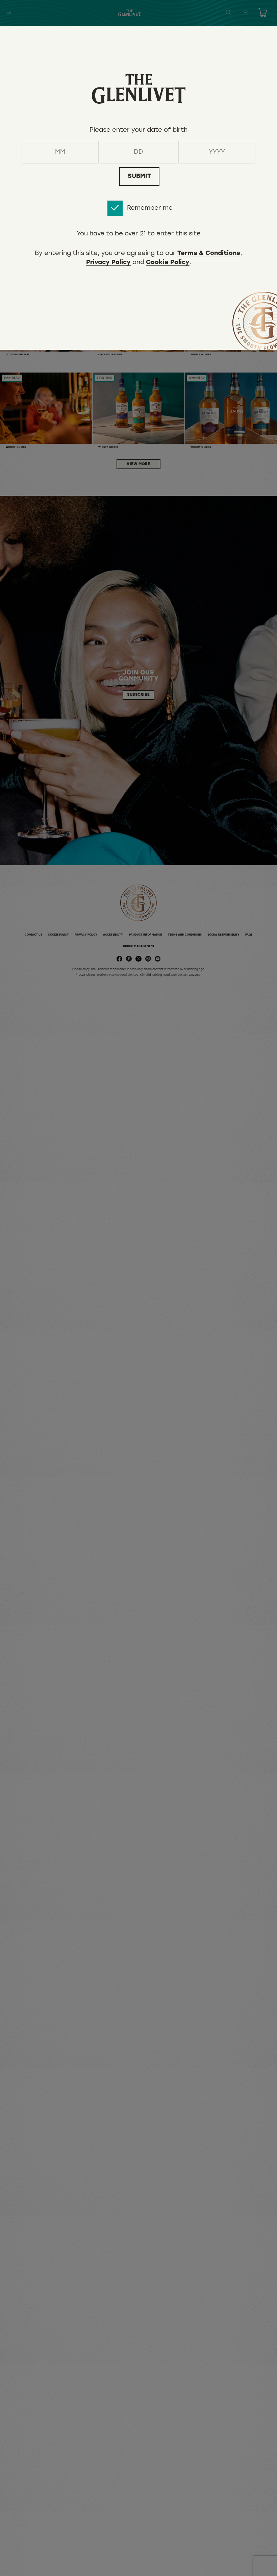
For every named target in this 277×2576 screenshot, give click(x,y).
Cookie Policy (168, 263)
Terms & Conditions (209, 254)
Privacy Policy (108, 263)
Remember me (150, 208)
